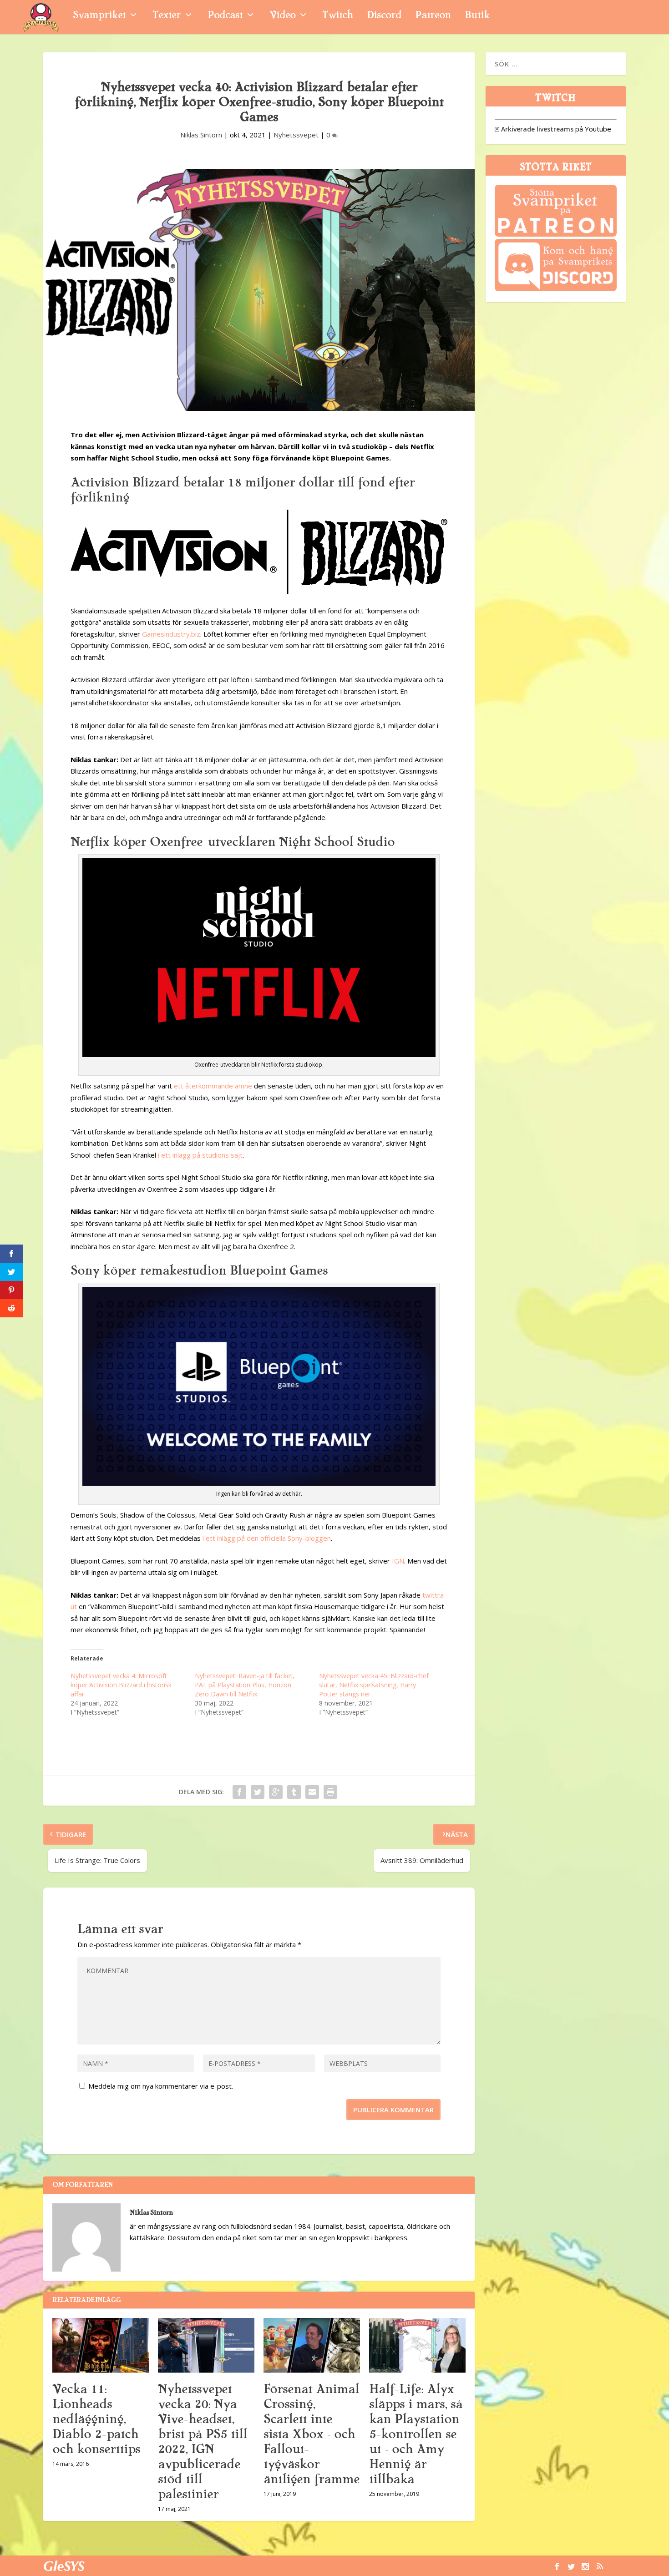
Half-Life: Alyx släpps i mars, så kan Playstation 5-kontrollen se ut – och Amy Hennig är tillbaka (416, 2434)
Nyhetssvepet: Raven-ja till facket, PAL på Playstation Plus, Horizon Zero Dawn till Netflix (245, 1685)
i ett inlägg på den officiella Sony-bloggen (267, 1538)
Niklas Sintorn (201, 135)
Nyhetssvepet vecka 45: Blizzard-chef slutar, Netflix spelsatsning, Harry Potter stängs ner (374, 1685)
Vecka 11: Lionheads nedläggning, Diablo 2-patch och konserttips (96, 2419)
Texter (167, 16)
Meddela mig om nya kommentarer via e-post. (161, 2086)
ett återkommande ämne (213, 1086)
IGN (398, 1561)
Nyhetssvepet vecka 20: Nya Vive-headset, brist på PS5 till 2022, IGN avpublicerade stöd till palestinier (203, 2442)
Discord (384, 16)
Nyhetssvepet (296, 135)
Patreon (433, 16)
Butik (477, 16)
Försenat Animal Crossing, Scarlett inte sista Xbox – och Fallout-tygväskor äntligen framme (312, 2434)
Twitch (338, 16)
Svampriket (99, 16)
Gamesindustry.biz (171, 634)
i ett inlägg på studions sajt (200, 1155)
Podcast (225, 16)
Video (282, 16)
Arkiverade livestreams (534, 129)
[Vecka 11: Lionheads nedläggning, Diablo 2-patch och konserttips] (101, 2345)
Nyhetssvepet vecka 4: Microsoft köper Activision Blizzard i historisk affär (121, 1685)
